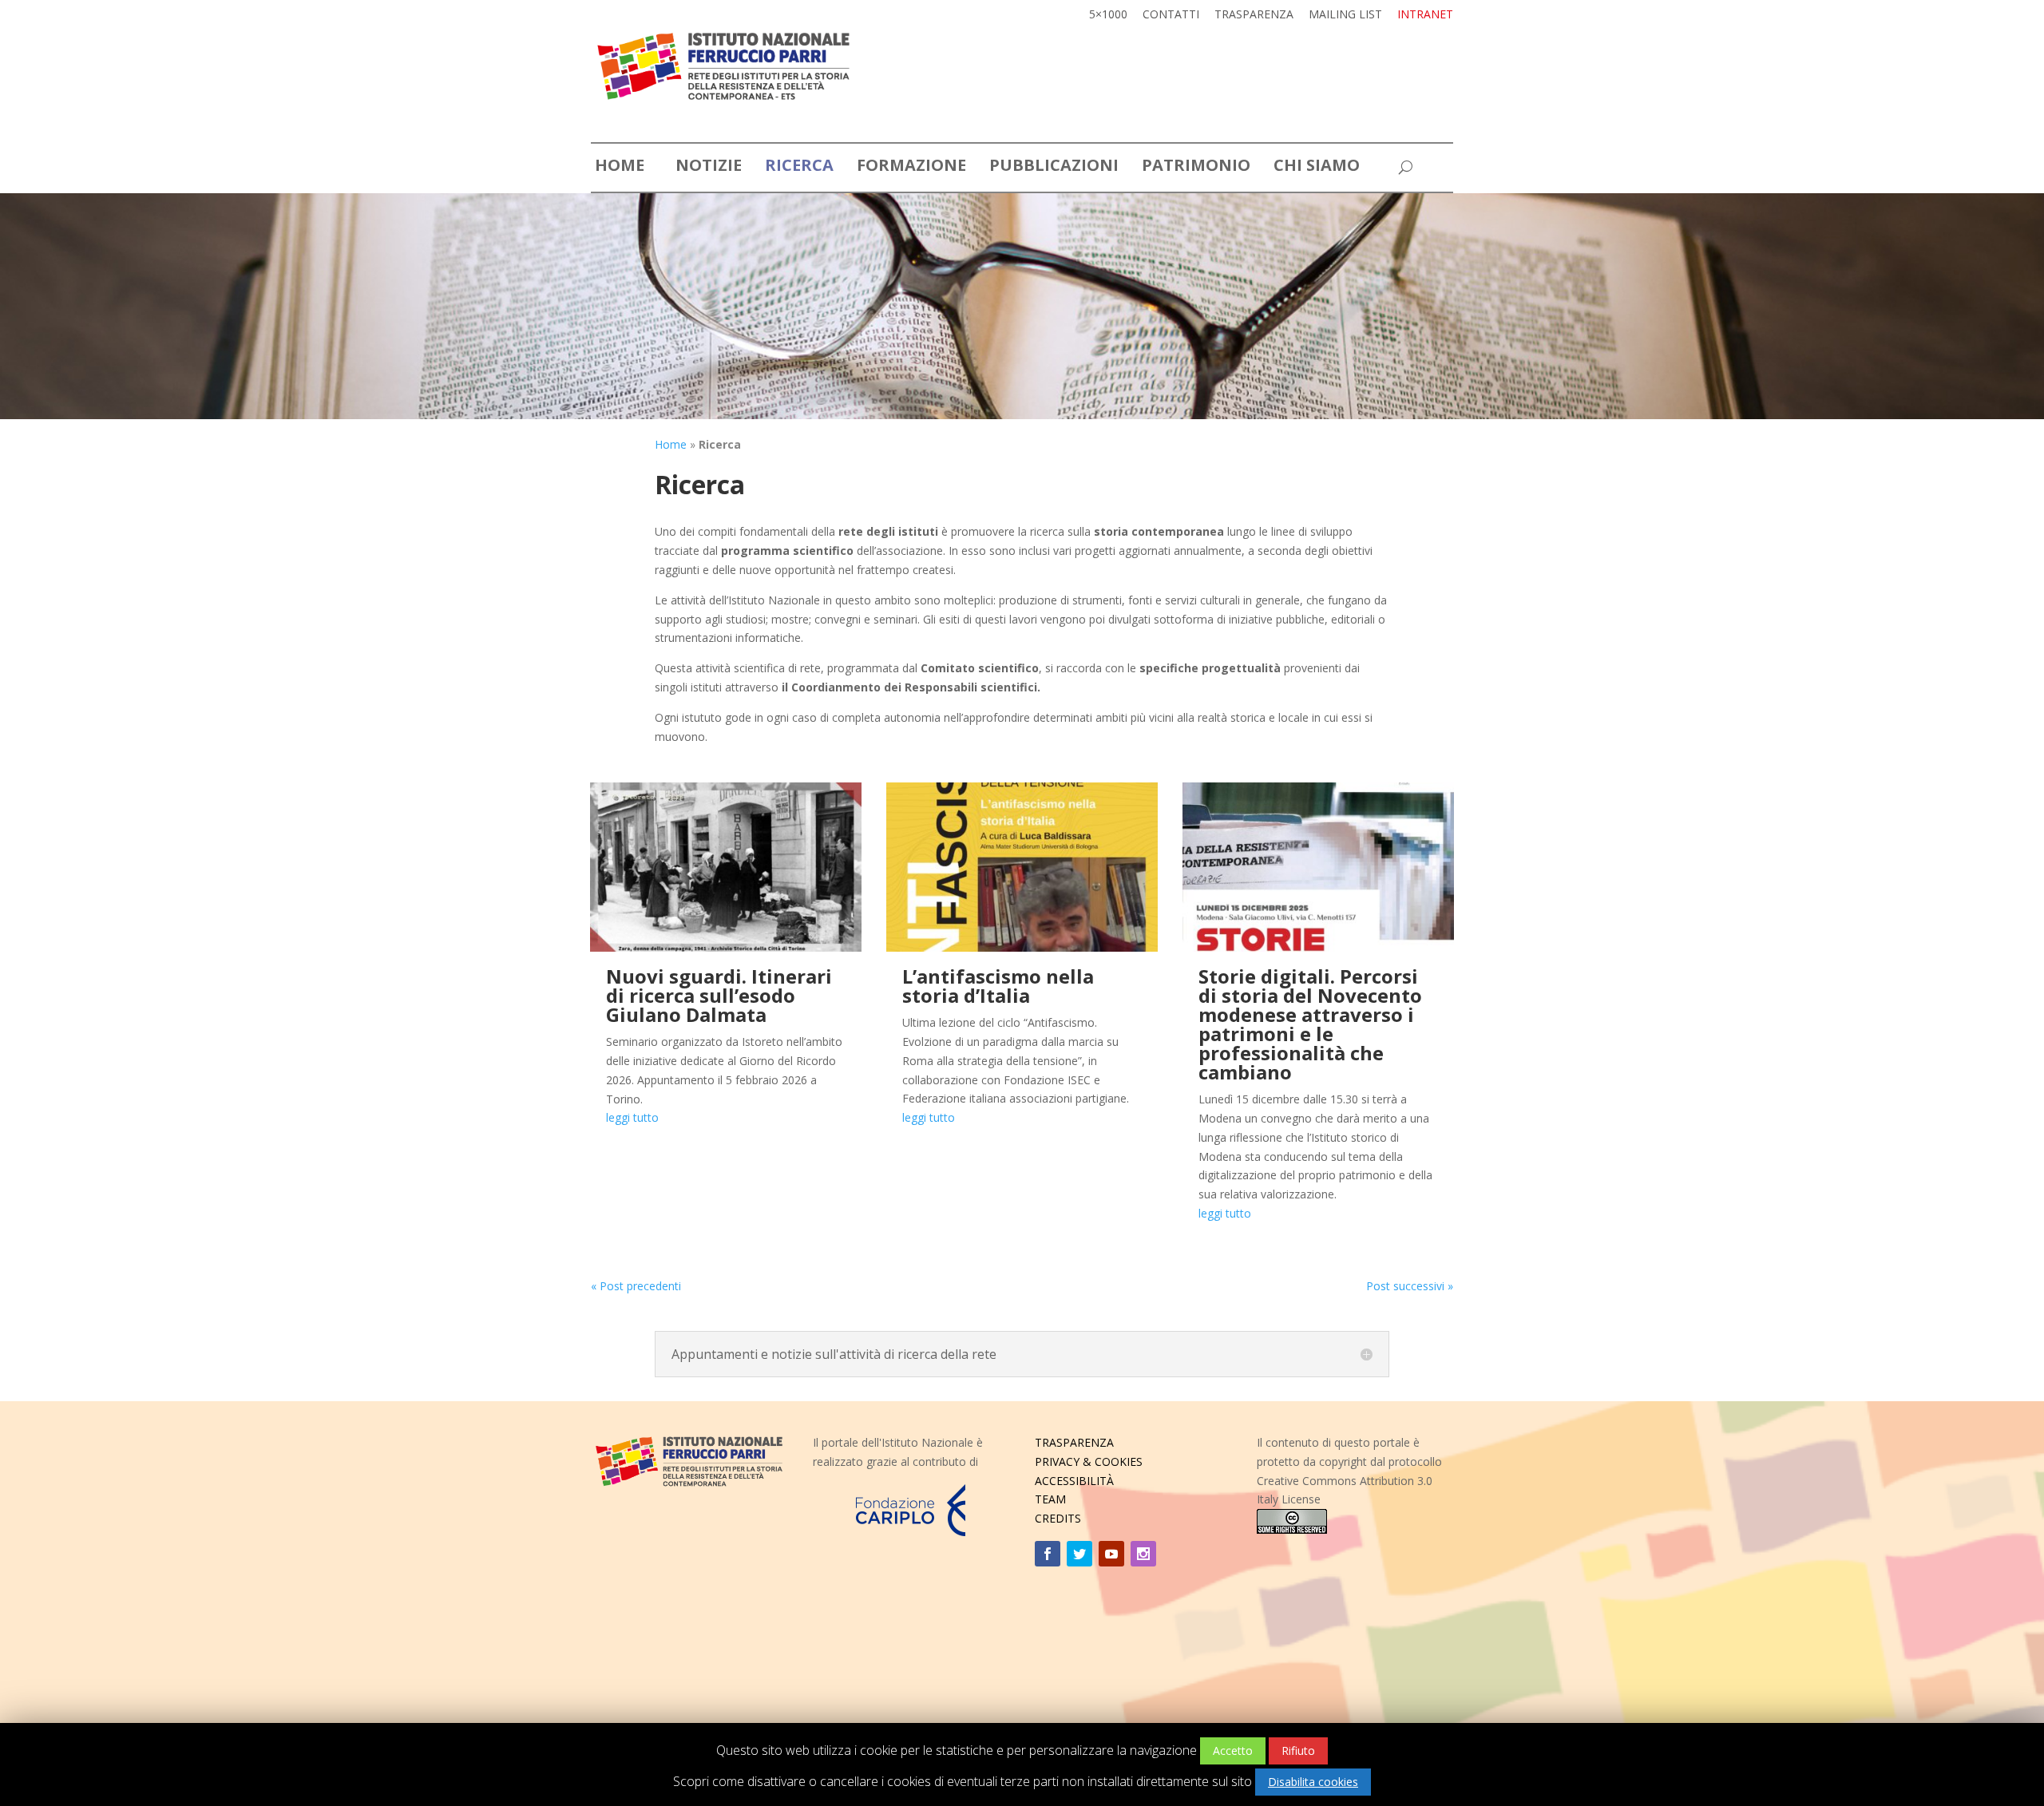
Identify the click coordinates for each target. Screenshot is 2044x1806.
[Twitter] (1079, 1554)
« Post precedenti (636, 1286)
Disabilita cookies (1313, 1782)
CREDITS (1058, 1518)
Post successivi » (1410, 1286)
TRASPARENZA (1074, 1442)
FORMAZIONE (911, 168)
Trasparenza (1254, 15)
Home (671, 444)
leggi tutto (632, 1117)
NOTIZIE (709, 168)
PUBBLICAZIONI (1054, 168)
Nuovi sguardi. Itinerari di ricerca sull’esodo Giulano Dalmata (719, 995)
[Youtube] (1111, 1554)
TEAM (1050, 1499)
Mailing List (1345, 15)
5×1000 (1108, 15)
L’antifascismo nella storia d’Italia (998, 986)
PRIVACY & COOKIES (1089, 1461)
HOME (620, 168)
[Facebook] (1048, 1554)
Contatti (1171, 15)
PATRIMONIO (1196, 168)
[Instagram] (1143, 1554)
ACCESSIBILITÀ (1074, 1481)
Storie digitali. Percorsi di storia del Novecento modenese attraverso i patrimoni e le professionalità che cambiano (1310, 1024)
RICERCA (799, 168)
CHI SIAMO (1317, 168)
